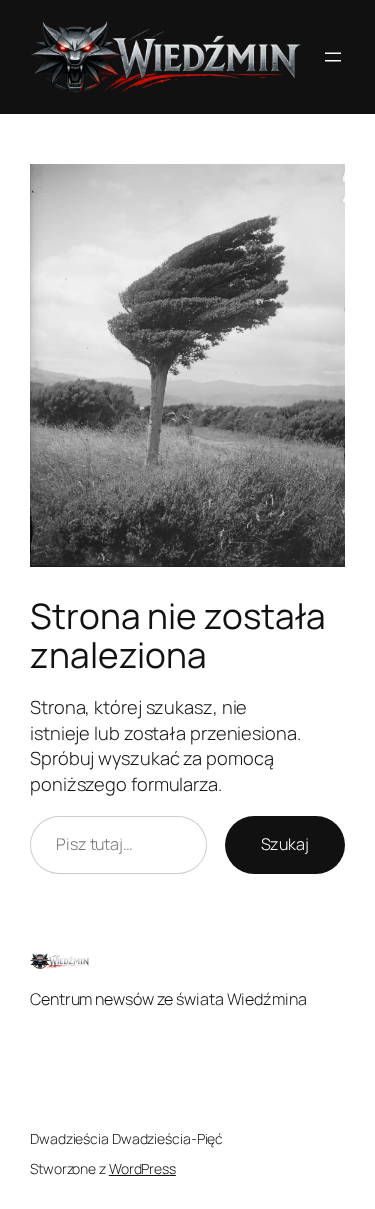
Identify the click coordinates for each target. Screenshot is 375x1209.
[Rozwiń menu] (333, 57)
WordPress (142, 1168)
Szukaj (285, 844)
